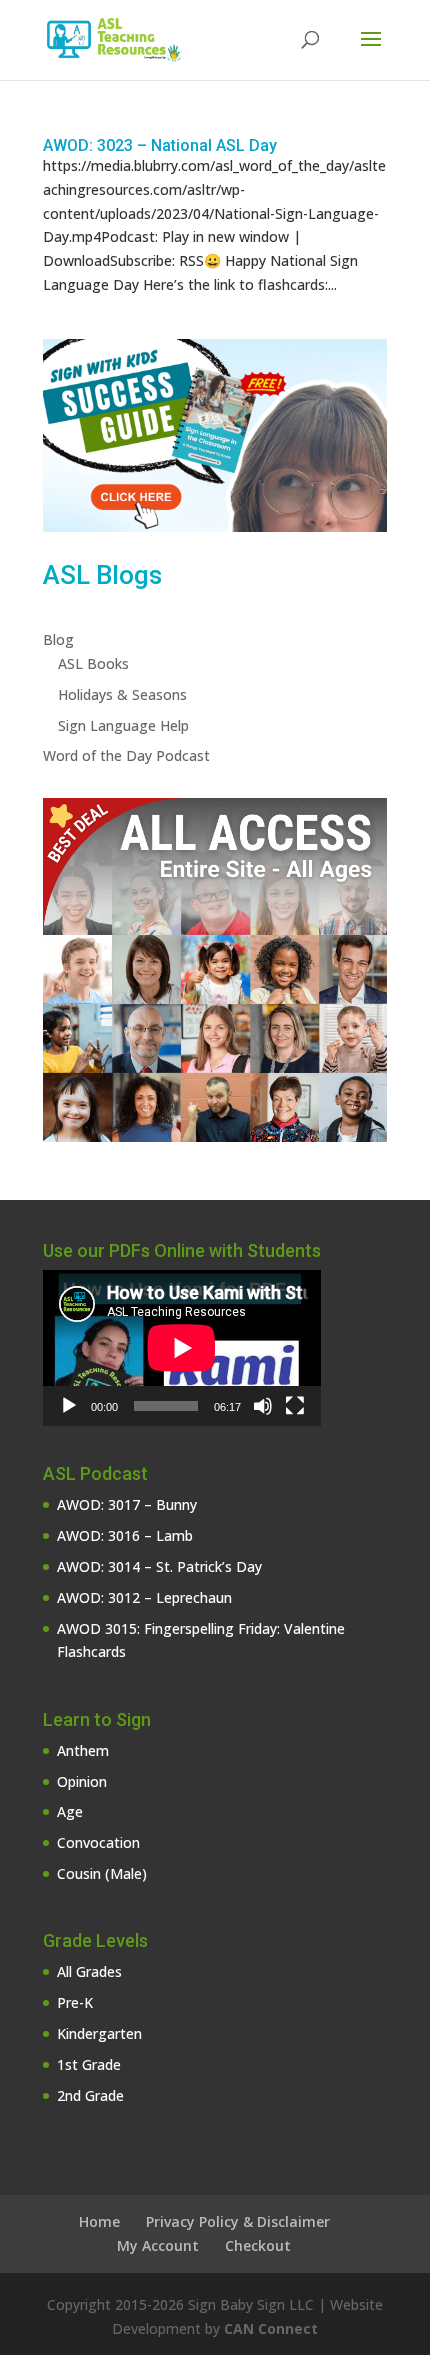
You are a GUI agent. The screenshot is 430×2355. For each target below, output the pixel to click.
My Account (158, 2245)
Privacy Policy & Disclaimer (238, 2221)
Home (99, 2221)
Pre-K (75, 2002)
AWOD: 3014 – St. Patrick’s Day (159, 1566)
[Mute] (263, 1406)
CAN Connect (271, 2328)
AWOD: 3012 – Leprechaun (144, 1597)
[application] (182, 1348)
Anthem (83, 1750)
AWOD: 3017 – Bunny (127, 1504)
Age (70, 1811)
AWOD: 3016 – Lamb (125, 1535)
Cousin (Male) (102, 1873)
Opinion (82, 1781)
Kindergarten (99, 2033)
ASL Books (93, 663)
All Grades (89, 1971)
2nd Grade (90, 2095)
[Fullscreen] (295, 1406)
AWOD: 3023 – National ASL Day (160, 145)
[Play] (69, 1406)
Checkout (258, 2245)
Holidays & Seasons (122, 694)
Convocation (98, 1842)
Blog (58, 639)
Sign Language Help (123, 725)
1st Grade (89, 2064)
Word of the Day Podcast (126, 755)
